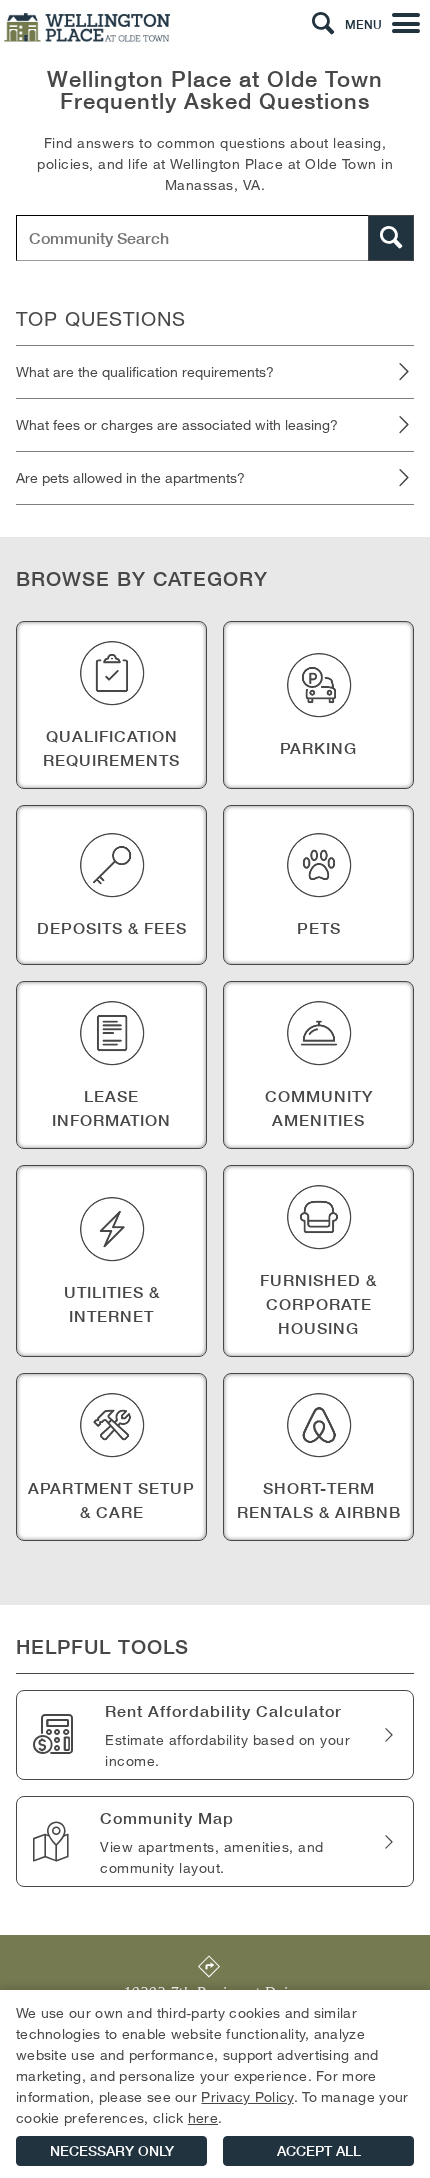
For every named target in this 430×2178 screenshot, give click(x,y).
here (203, 2117)
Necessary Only (112, 2151)
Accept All (319, 2151)
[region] (215, 2084)
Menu (363, 24)
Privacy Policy (247, 2096)
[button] (323, 24)
